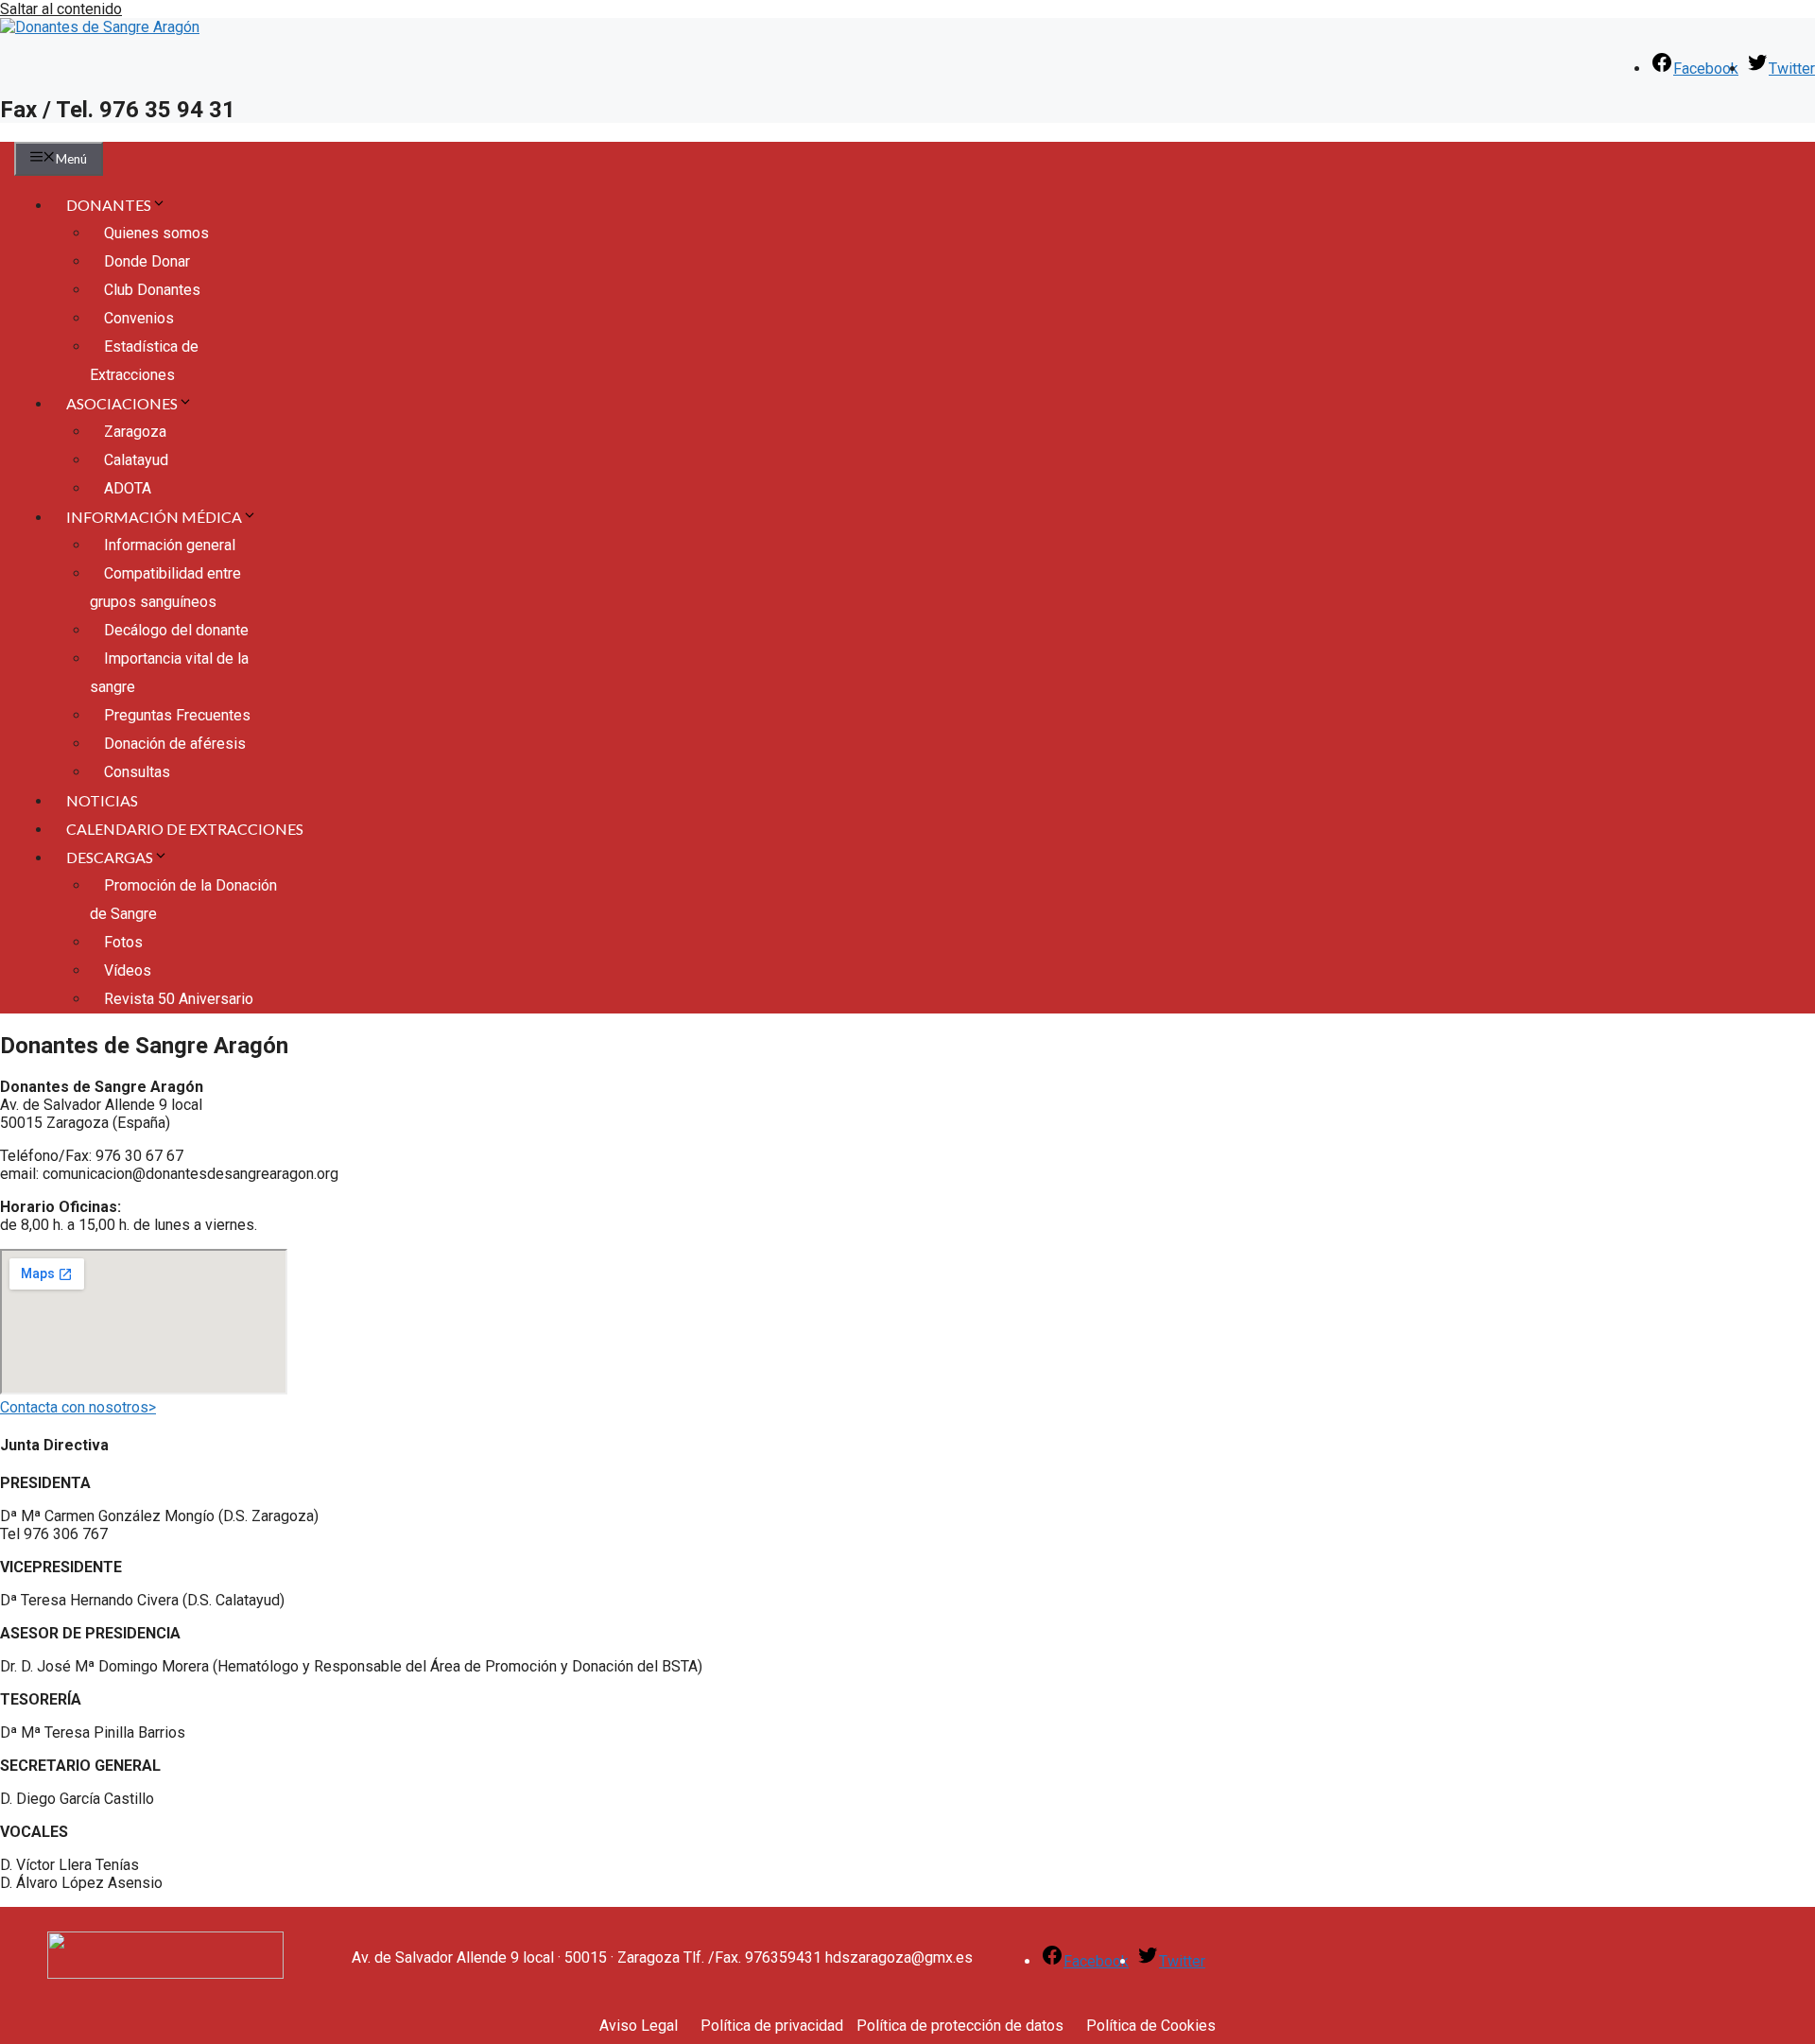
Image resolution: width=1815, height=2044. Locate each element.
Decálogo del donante (176, 630)
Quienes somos (156, 233)
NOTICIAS (102, 800)
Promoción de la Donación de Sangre (183, 900)
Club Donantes (152, 290)
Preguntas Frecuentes (177, 715)
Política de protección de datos (960, 2026)
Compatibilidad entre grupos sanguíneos (165, 588)
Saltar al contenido (61, 9)
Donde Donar (147, 261)
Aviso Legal (639, 2026)
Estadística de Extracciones (144, 361)
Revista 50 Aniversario (179, 999)
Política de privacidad (772, 2026)
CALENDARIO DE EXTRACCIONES (185, 829)
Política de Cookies (1151, 2026)
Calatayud (136, 460)
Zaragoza (135, 432)
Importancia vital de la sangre (169, 673)
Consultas (137, 772)
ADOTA (128, 488)
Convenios (139, 318)
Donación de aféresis (175, 744)
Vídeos (128, 970)
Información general (170, 545)
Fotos (123, 942)
